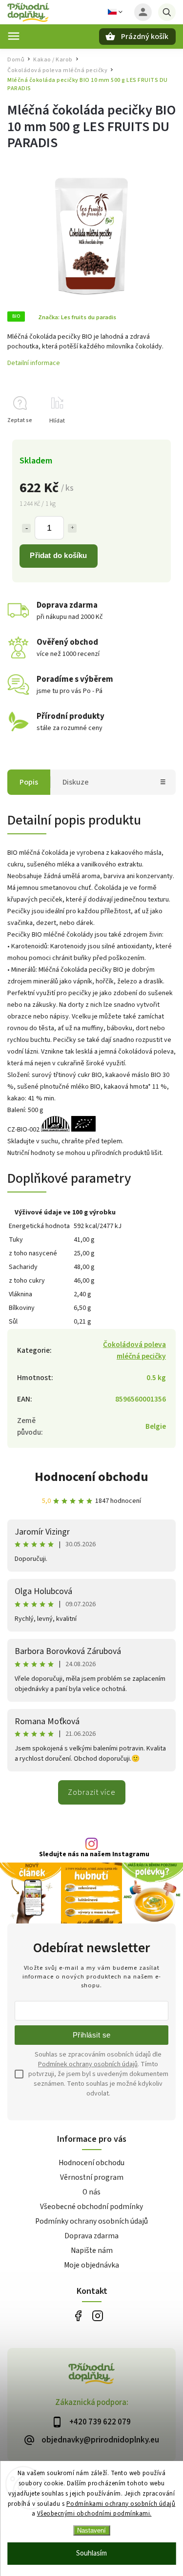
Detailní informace (34, 363)
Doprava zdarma (91, 2236)
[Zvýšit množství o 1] (72, 528)
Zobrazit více (92, 1792)
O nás (91, 2192)
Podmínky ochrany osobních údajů (91, 2221)
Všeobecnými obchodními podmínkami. (94, 2514)
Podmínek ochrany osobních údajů (88, 2064)
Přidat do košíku (58, 555)
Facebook (78, 2316)
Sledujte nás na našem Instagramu (94, 1854)
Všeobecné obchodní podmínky (91, 2207)
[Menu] (14, 36)
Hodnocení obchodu (91, 1477)
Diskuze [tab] (76, 782)
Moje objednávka (91, 2265)
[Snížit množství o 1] (26, 528)
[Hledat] (167, 12)
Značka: (77, 317)
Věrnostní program (92, 2177)
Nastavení (91, 2530)
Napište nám (92, 2250)
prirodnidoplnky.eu (98, 2316)
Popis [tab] (29, 782)
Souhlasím (91, 2553)
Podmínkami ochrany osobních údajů (121, 2504)
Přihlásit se (92, 2035)
